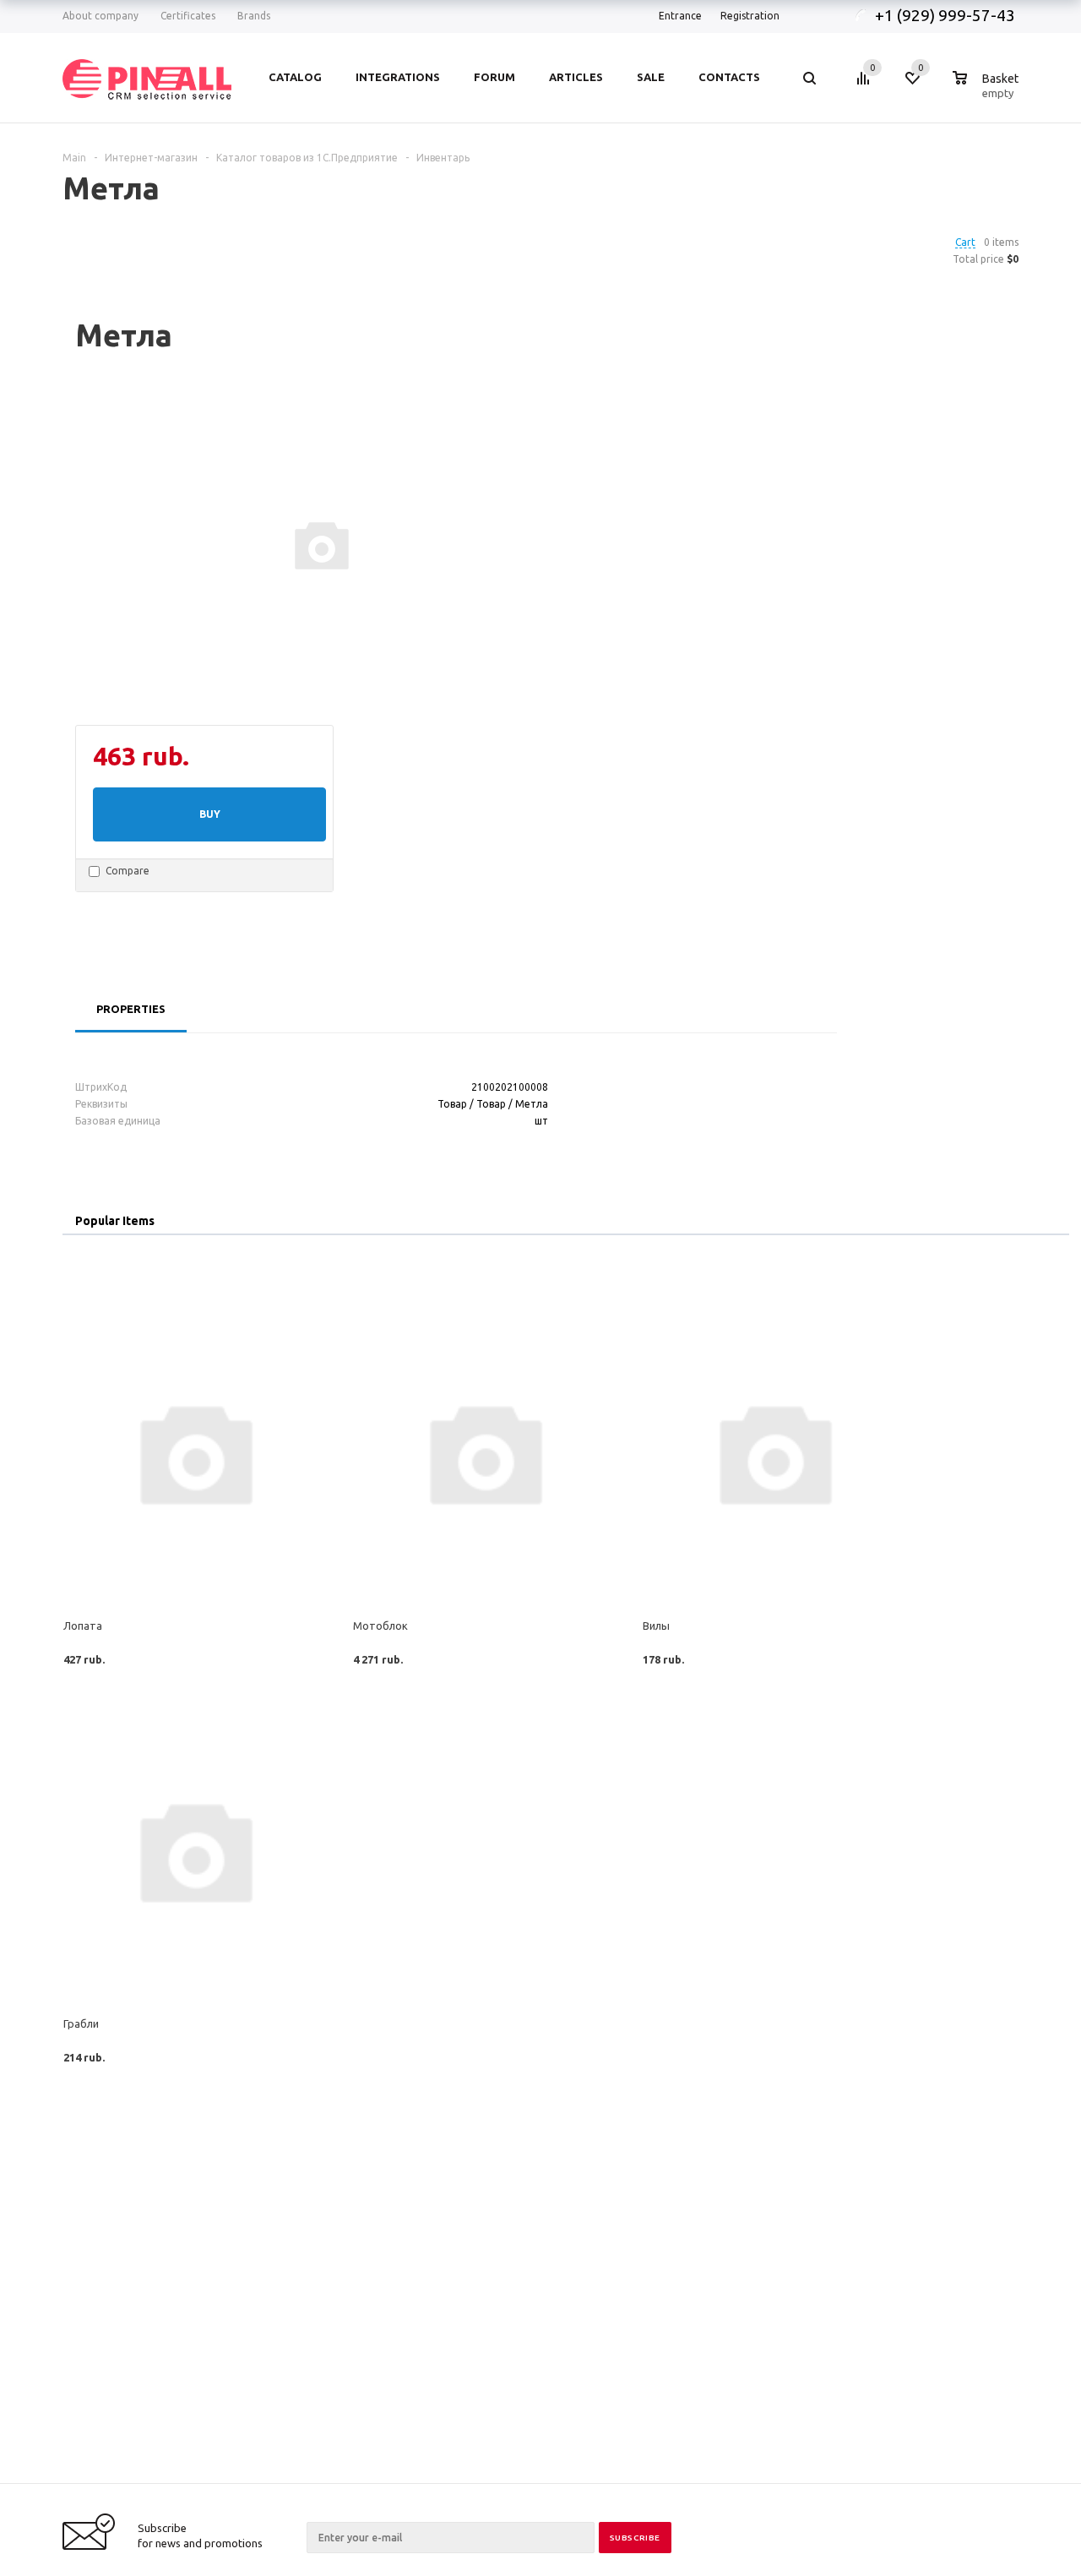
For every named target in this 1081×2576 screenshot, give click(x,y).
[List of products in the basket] (988, 90)
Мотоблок (380, 1626)
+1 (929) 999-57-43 (947, 15)
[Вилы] (774, 1452)
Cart (965, 242)
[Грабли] (195, 1850)
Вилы (656, 1626)
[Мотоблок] (484, 1452)
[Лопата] (195, 1452)
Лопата (83, 1626)
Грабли (81, 2023)
